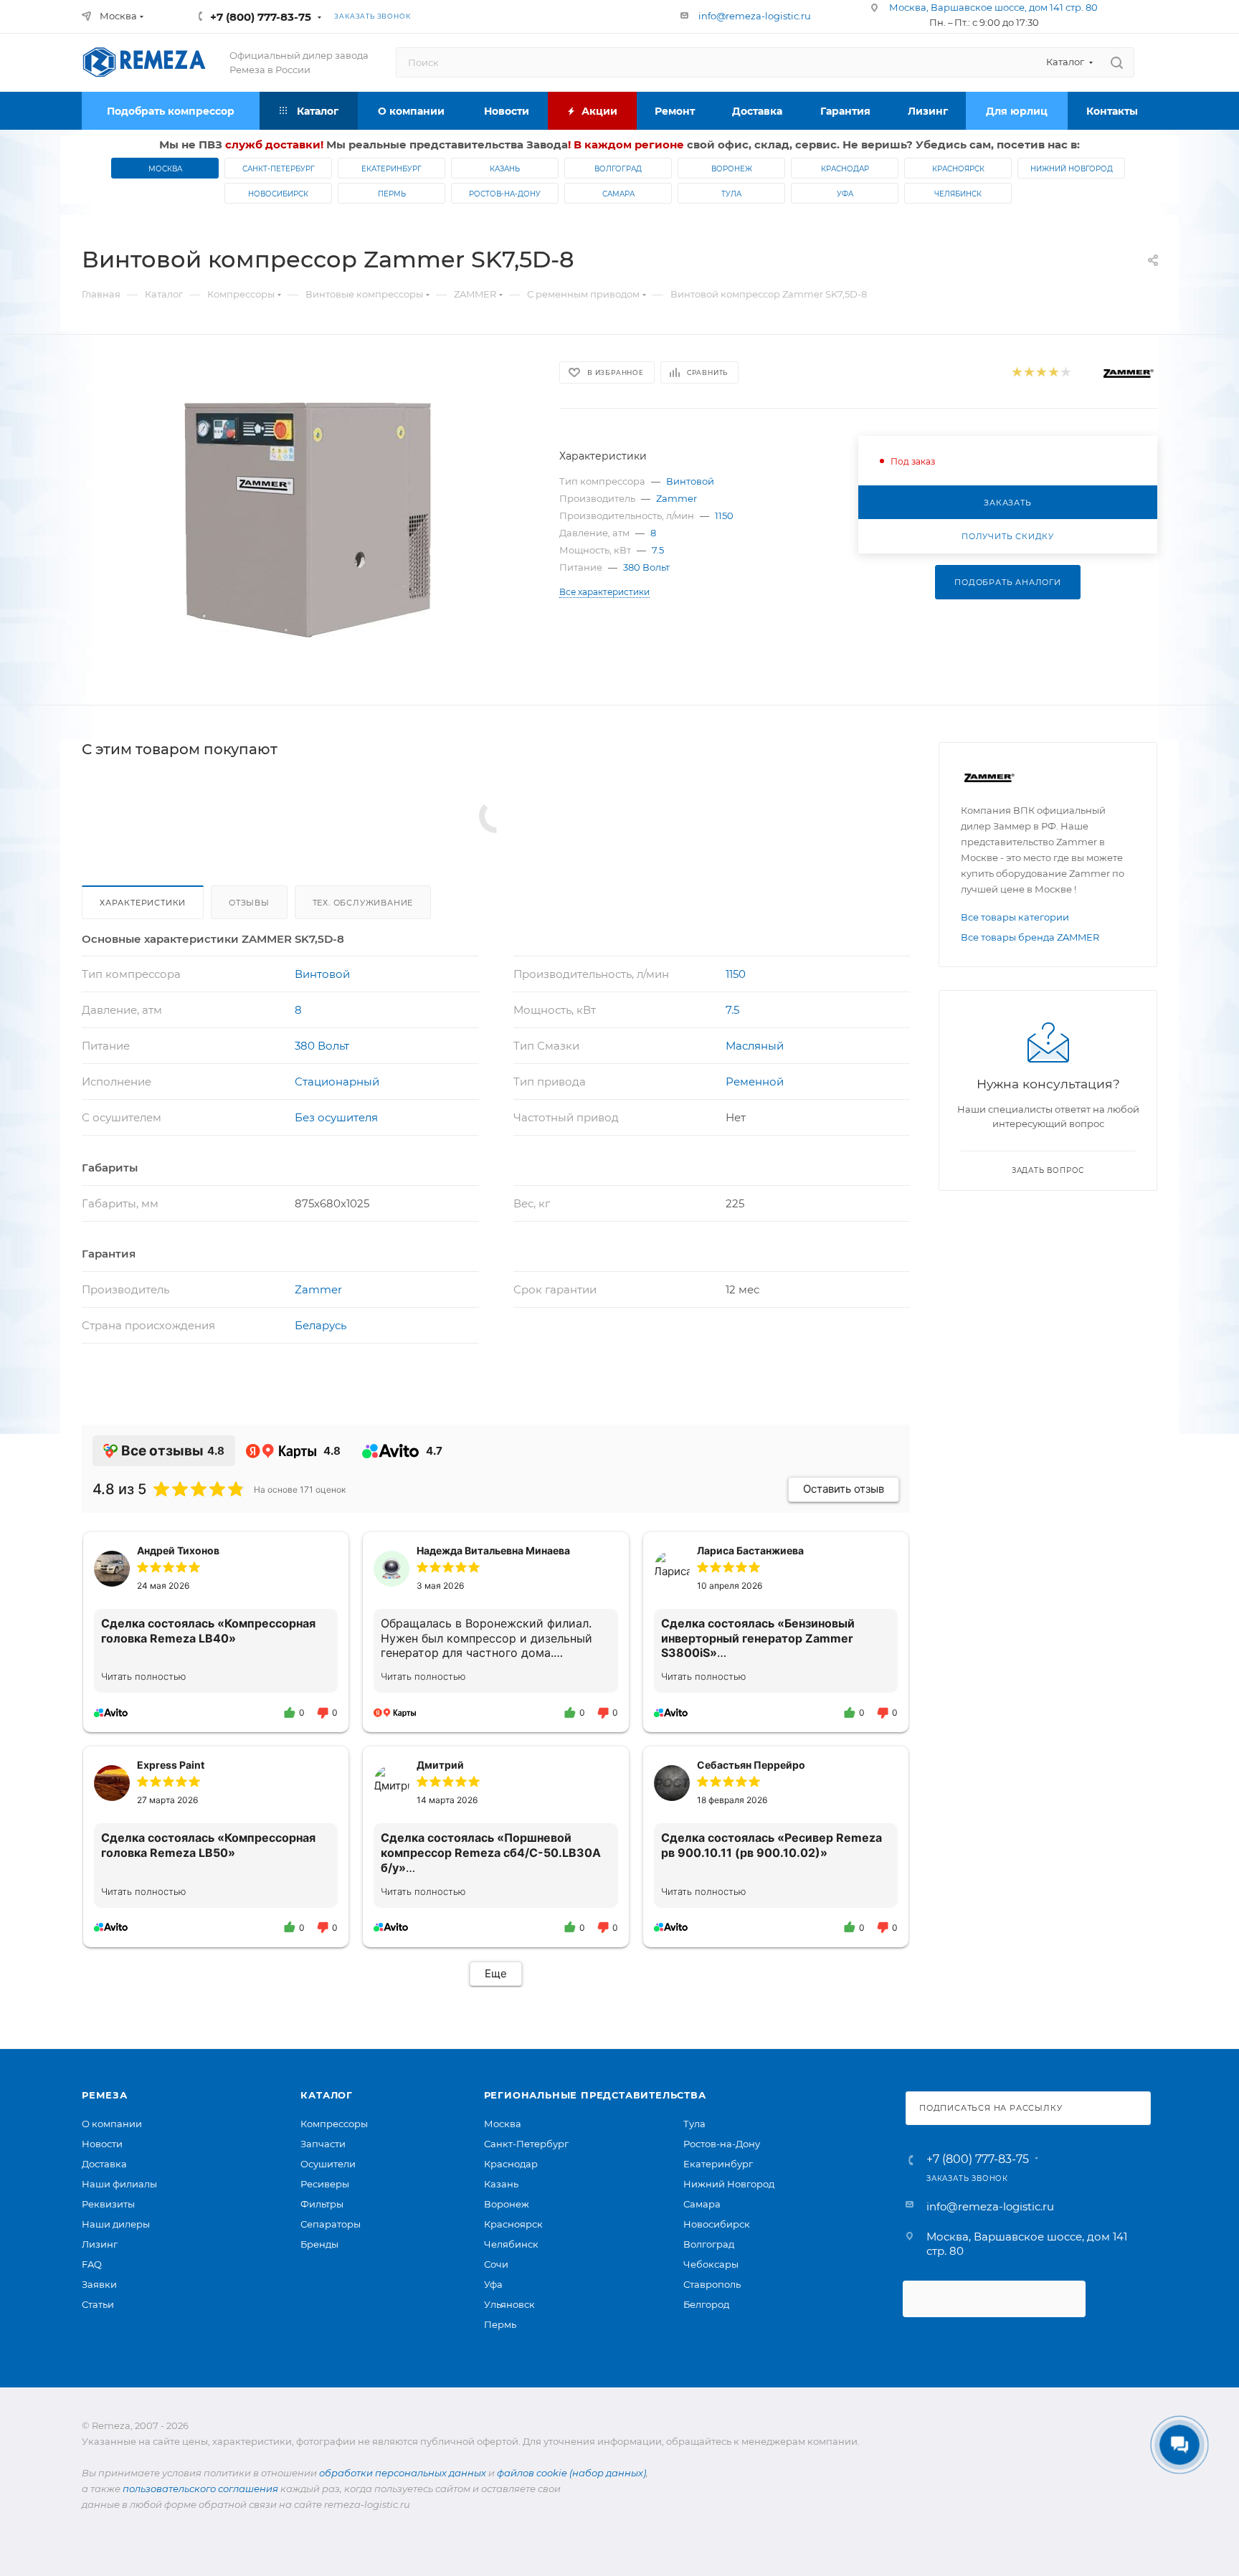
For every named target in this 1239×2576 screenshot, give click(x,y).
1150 (724, 515)
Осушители (328, 2164)
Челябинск (958, 194)
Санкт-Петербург (279, 169)
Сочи (496, 2264)
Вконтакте (482, 16)
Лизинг (100, 2244)
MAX (572, 16)
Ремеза (105, 2095)
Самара (618, 194)
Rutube (542, 16)
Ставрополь (712, 2284)
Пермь (392, 194)
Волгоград (618, 169)
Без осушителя (336, 1117)
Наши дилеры (116, 2224)
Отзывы (249, 903)
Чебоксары (711, 2264)
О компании (112, 2124)
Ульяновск (509, 2304)
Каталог (327, 2095)
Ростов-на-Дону (505, 194)
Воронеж (732, 169)
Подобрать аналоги (1008, 582)
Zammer (677, 498)
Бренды (319, 2244)
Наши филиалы (119, 2184)
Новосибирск (278, 194)
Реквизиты (108, 2204)
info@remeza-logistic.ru (755, 16)
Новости (102, 2144)
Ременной (755, 1082)
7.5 (658, 550)
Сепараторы (331, 2224)
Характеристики (143, 903)
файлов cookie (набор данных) (571, 2473)
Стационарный (337, 1082)
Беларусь (321, 1325)
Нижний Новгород (1072, 169)
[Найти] (1117, 62)
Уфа (845, 194)
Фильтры (322, 2204)
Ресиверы (325, 2184)
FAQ (92, 2264)
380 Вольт (646, 567)
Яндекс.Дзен (602, 16)
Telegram (512, 16)
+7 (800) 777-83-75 (261, 17)
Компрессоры (334, 2124)
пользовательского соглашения (200, 2489)
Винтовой (690, 481)
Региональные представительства (595, 2095)
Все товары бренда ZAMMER (1030, 937)
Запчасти (323, 2144)
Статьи (98, 2304)
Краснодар (845, 169)
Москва (165, 169)
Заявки (99, 2284)
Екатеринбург (391, 169)
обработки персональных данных (403, 2473)
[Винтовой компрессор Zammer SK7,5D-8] (308, 520)
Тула (731, 194)
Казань (505, 169)
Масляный (755, 1046)
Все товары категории (1015, 917)
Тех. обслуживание (363, 903)
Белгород (706, 2304)
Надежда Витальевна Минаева (493, 1550)
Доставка (104, 2164)
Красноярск (958, 169)
